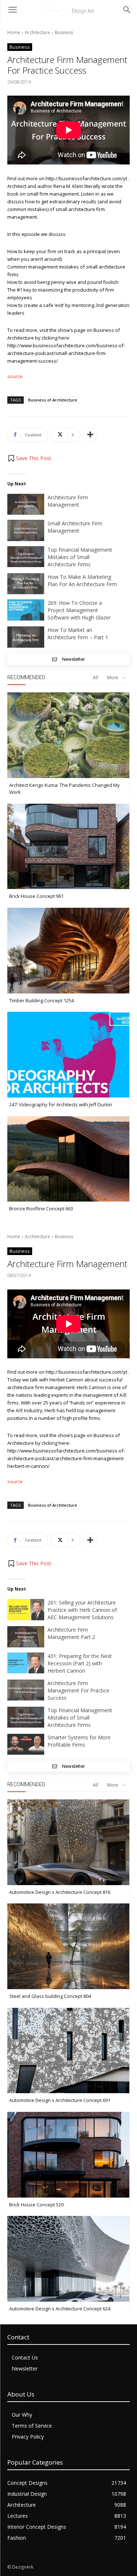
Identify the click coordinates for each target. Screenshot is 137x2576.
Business (64, 32)
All (96, 678)
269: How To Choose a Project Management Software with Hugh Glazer (79, 610)
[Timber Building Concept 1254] (68, 951)
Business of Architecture (53, 400)
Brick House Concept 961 (36, 896)
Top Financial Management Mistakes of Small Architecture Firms (80, 557)
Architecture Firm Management (68, 501)
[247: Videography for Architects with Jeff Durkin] (68, 1055)
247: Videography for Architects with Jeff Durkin (61, 1104)
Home (14, 32)
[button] (29, 458)
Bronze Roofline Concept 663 (41, 1209)
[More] (90, 435)
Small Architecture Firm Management (75, 527)
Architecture (37, 32)
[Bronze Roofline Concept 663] (68, 1159)
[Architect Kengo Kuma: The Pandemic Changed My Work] (68, 735)
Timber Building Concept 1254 (41, 1000)
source (15, 376)
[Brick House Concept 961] (68, 847)
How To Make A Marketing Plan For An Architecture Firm (82, 580)
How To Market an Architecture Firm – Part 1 (78, 634)
